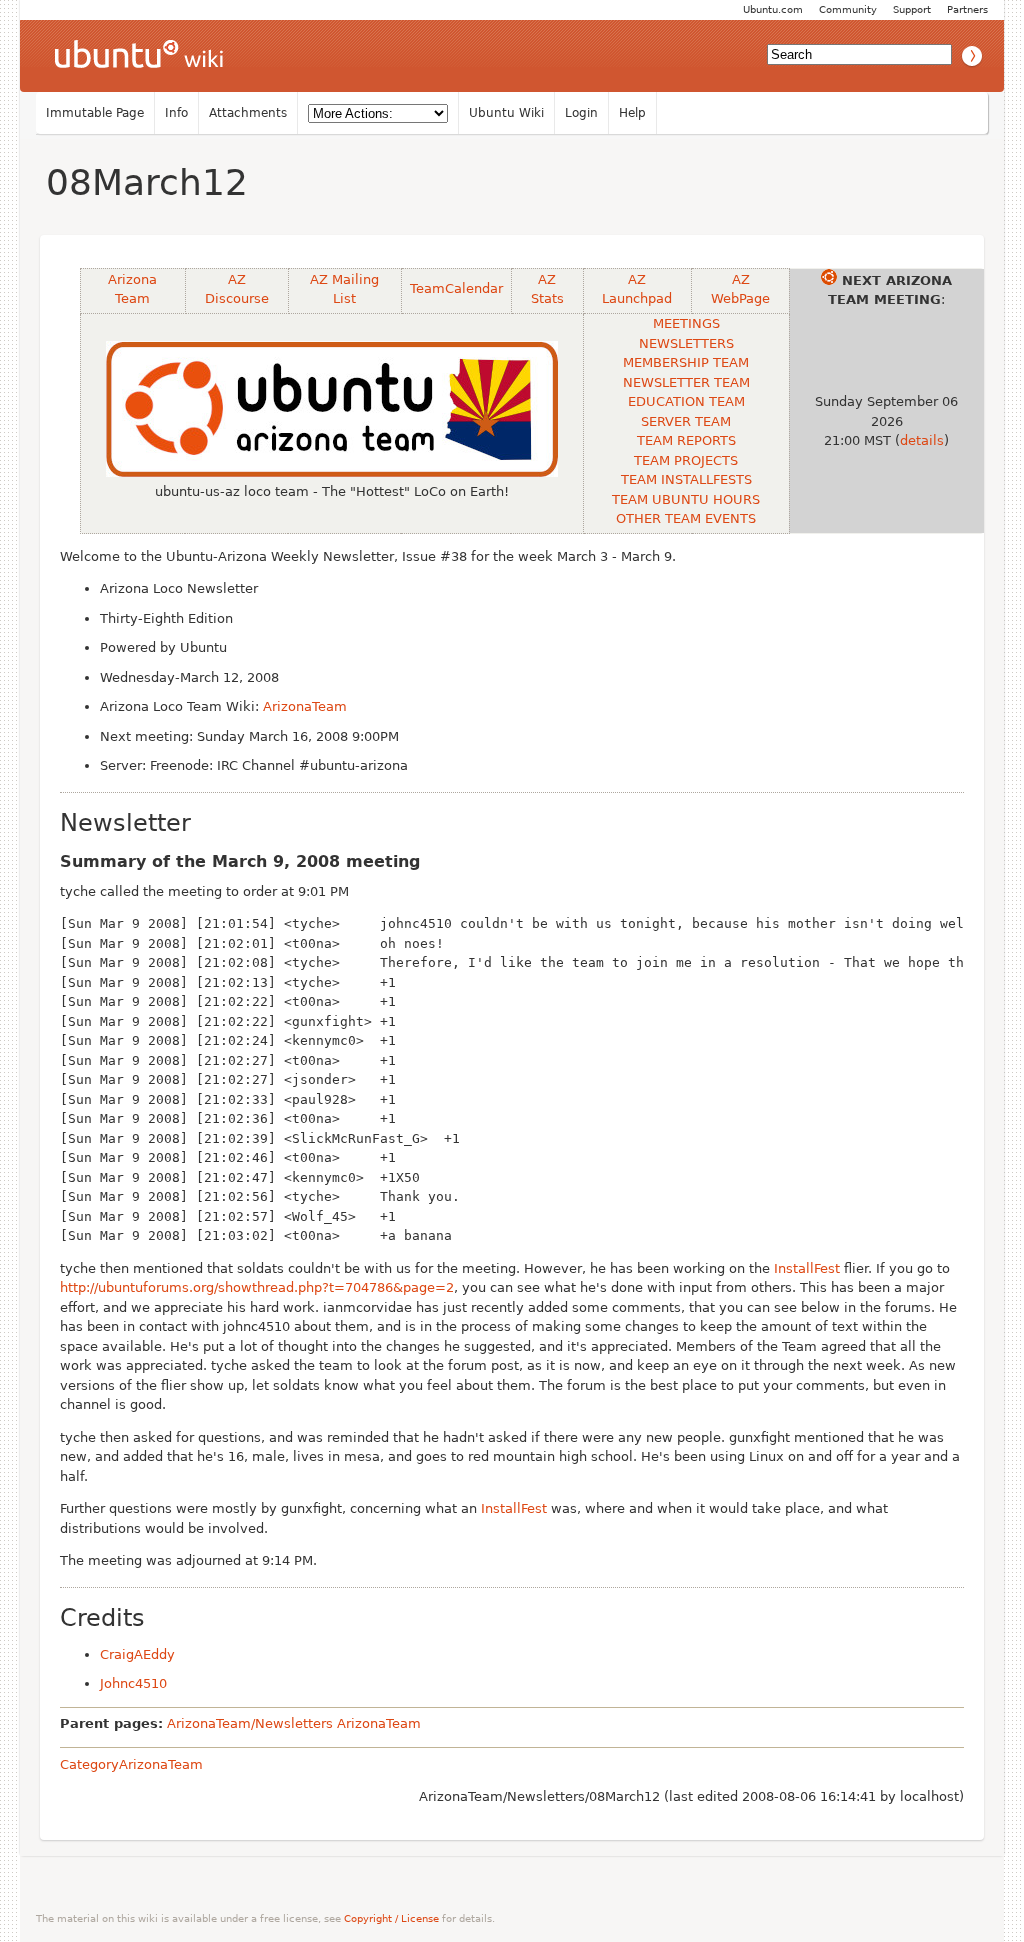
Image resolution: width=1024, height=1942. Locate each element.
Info (176, 113)
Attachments (248, 113)
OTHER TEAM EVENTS (686, 518)
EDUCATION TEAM (686, 401)
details (922, 440)
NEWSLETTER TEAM (686, 382)
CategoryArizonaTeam (131, 1764)
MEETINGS (686, 323)
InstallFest (807, 1268)
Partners (967, 9)
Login (581, 113)
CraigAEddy (137, 1654)
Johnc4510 (133, 1683)
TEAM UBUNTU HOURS (686, 499)
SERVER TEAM (686, 421)
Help (632, 113)
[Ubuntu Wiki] (139, 56)
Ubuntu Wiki (506, 113)
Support (912, 9)
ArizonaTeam (305, 706)
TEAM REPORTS (686, 440)
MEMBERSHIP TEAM (686, 362)
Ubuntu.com (773, 9)
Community (848, 9)
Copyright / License (391, 1918)
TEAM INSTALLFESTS (686, 479)
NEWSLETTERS (686, 343)
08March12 (147, 182)
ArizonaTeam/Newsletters (250, 1723)
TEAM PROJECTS (686, 460)
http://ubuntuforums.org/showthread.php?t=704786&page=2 (257, 1287)
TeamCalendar (456, 288)
